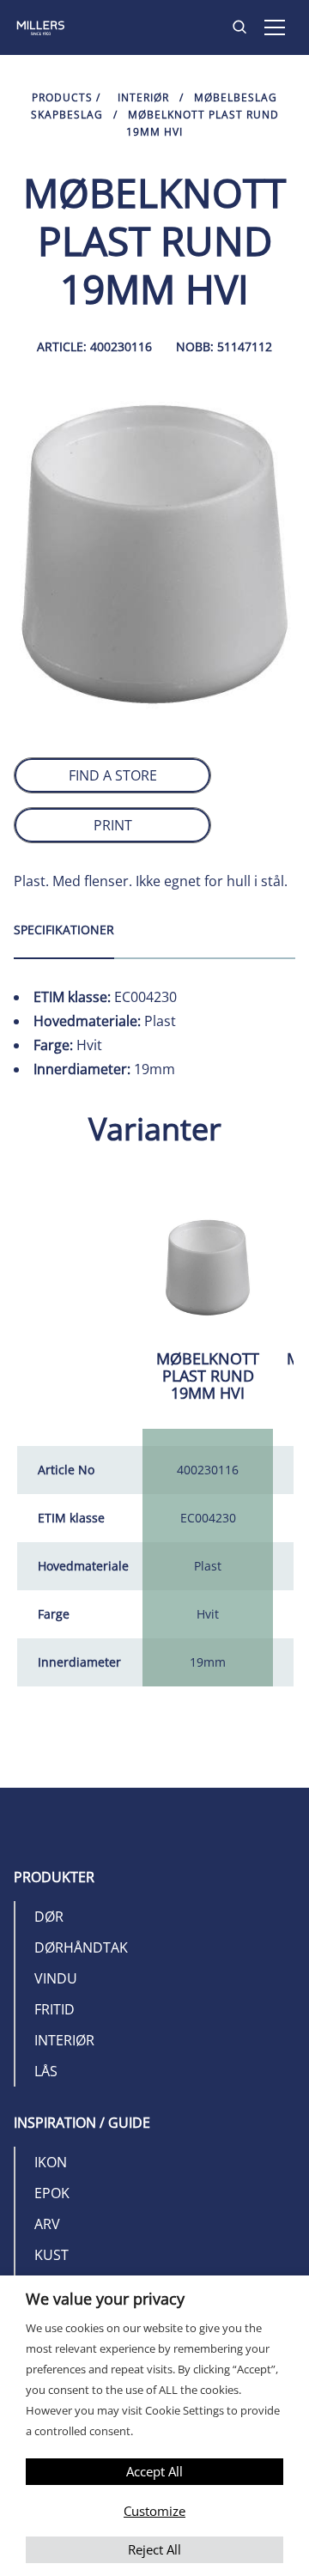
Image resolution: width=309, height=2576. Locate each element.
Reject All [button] (154, 2549)
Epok (52, 2193)
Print (113, 825)
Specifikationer (64, 930)
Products (62, 97)
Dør (49, 1917)
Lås (46, 2071)
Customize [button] (154, 2511)
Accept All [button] (154, 2471)
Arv (47, 2224)
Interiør (143, 97)
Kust (51, 2255)
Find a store (113, 775)
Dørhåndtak (81, 1947)
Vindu (56, 1978)
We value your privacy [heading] (105, 2299)
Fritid (55, 2009)
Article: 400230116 (94, 346)
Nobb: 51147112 (224, 346)
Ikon (51, 2162)
